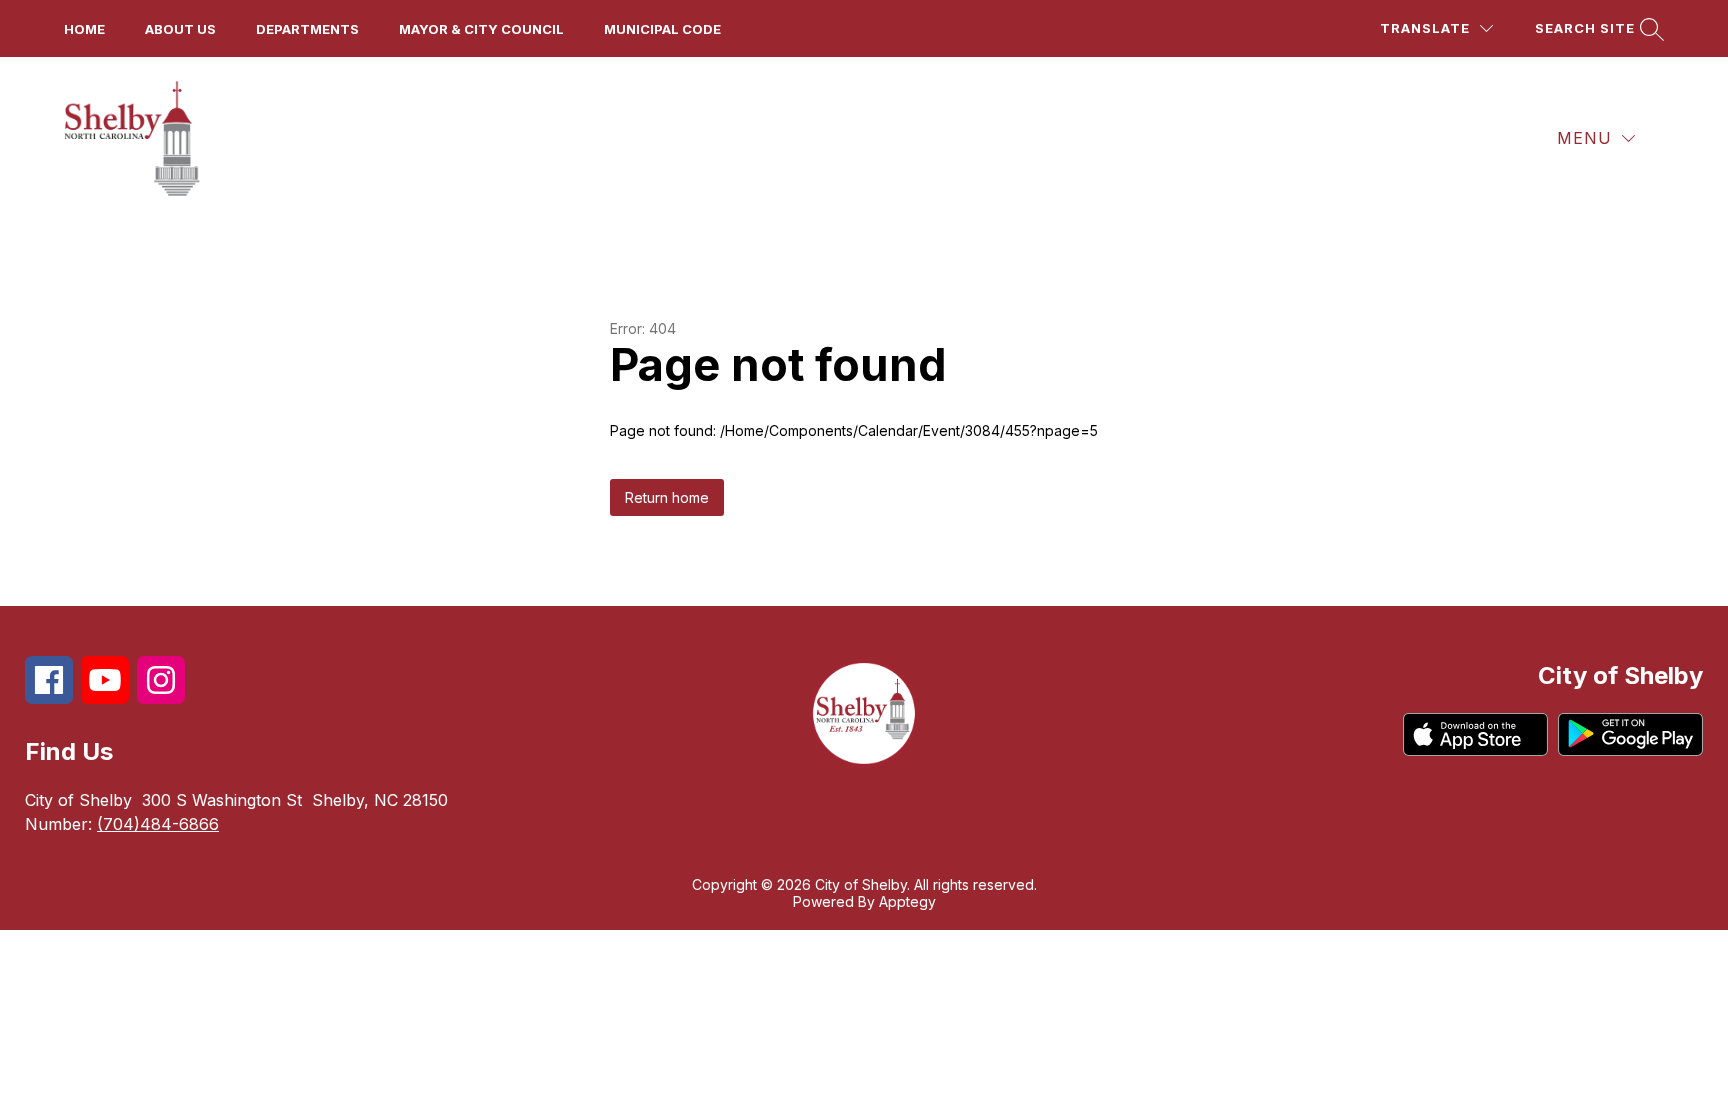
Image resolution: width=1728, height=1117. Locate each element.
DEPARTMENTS (307, 29)
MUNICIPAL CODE (662, 29)
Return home (667, 497)
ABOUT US (180, 29)
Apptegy (907, 901)
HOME (84, 29)
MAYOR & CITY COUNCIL (481, 29)
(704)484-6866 (158, 824)
